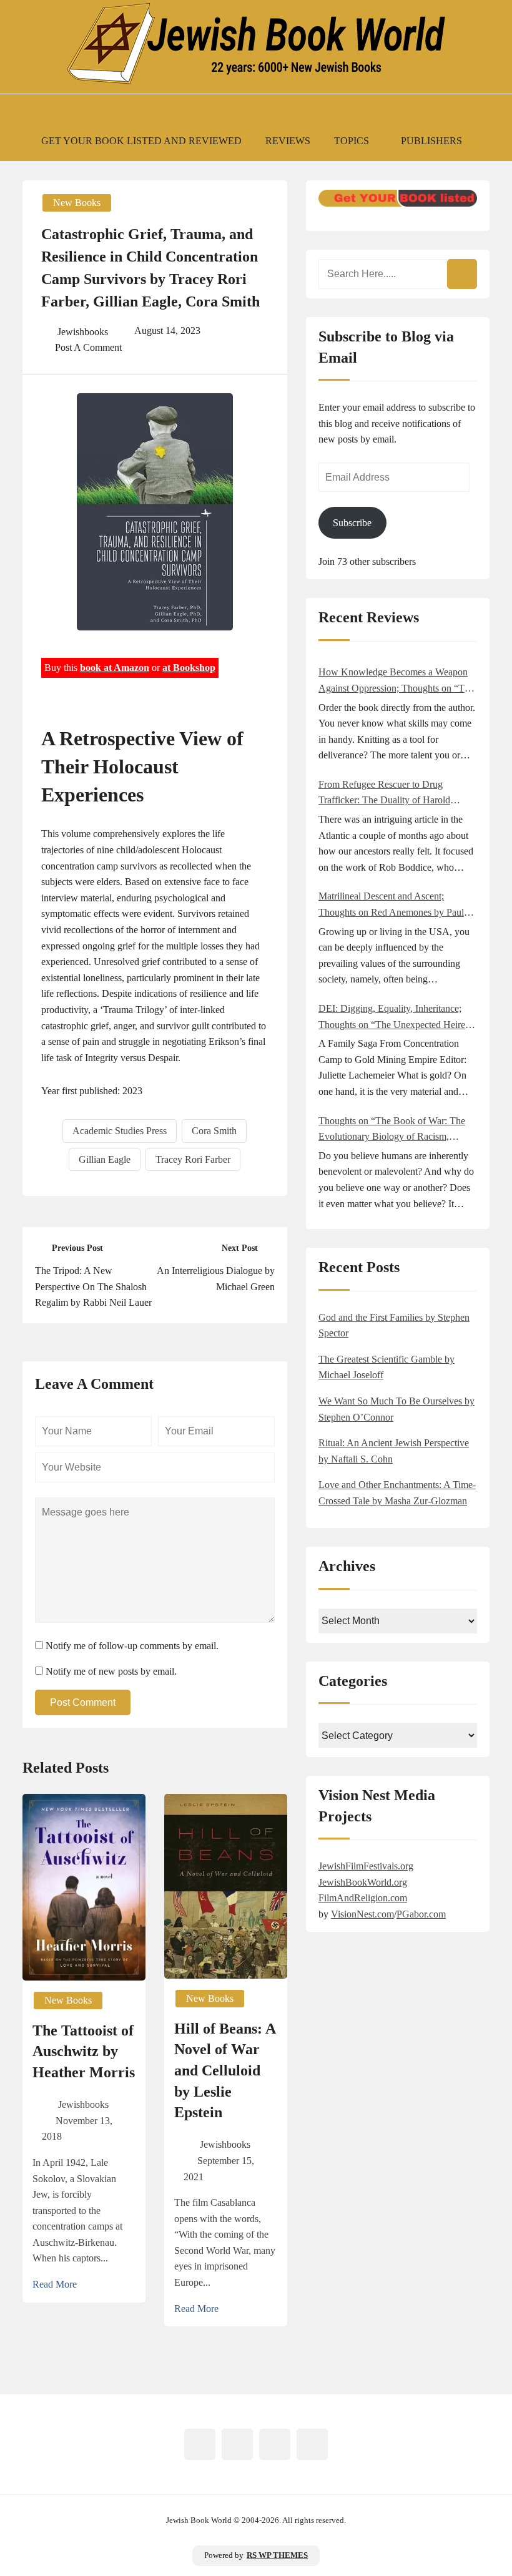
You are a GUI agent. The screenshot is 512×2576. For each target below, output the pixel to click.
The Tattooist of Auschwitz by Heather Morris (84, 2051)
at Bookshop (189, 668)
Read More (55, 2284)
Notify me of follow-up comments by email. (132, 1646)
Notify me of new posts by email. (111, 1671)
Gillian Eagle (105, 1159)
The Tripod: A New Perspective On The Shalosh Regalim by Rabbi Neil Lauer (93, 1286)
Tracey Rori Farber (193, 1159)
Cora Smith (214, 1131)
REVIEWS (288, 141)
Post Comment (83, 1702)
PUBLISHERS (431, 141)
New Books (77, 203)
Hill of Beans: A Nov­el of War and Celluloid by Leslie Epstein (225, 2070)
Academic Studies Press (120, 1131)
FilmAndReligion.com (363, 1898)
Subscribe (352, 523)
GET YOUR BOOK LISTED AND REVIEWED (141, 141)
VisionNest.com (362, 1914)
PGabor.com (421, 1914)
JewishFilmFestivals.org (366, 1866)
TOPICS (352, 141)
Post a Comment (88, 347)
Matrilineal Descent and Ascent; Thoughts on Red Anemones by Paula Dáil (393, 905)
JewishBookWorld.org (363, 1882)
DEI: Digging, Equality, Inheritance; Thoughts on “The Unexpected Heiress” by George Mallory (398, 1018)
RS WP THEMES (277, 2555)
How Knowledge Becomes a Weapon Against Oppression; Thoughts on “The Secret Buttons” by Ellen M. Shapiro (396, 681)
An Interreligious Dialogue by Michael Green (216, 1279)
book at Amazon (115, 668)
